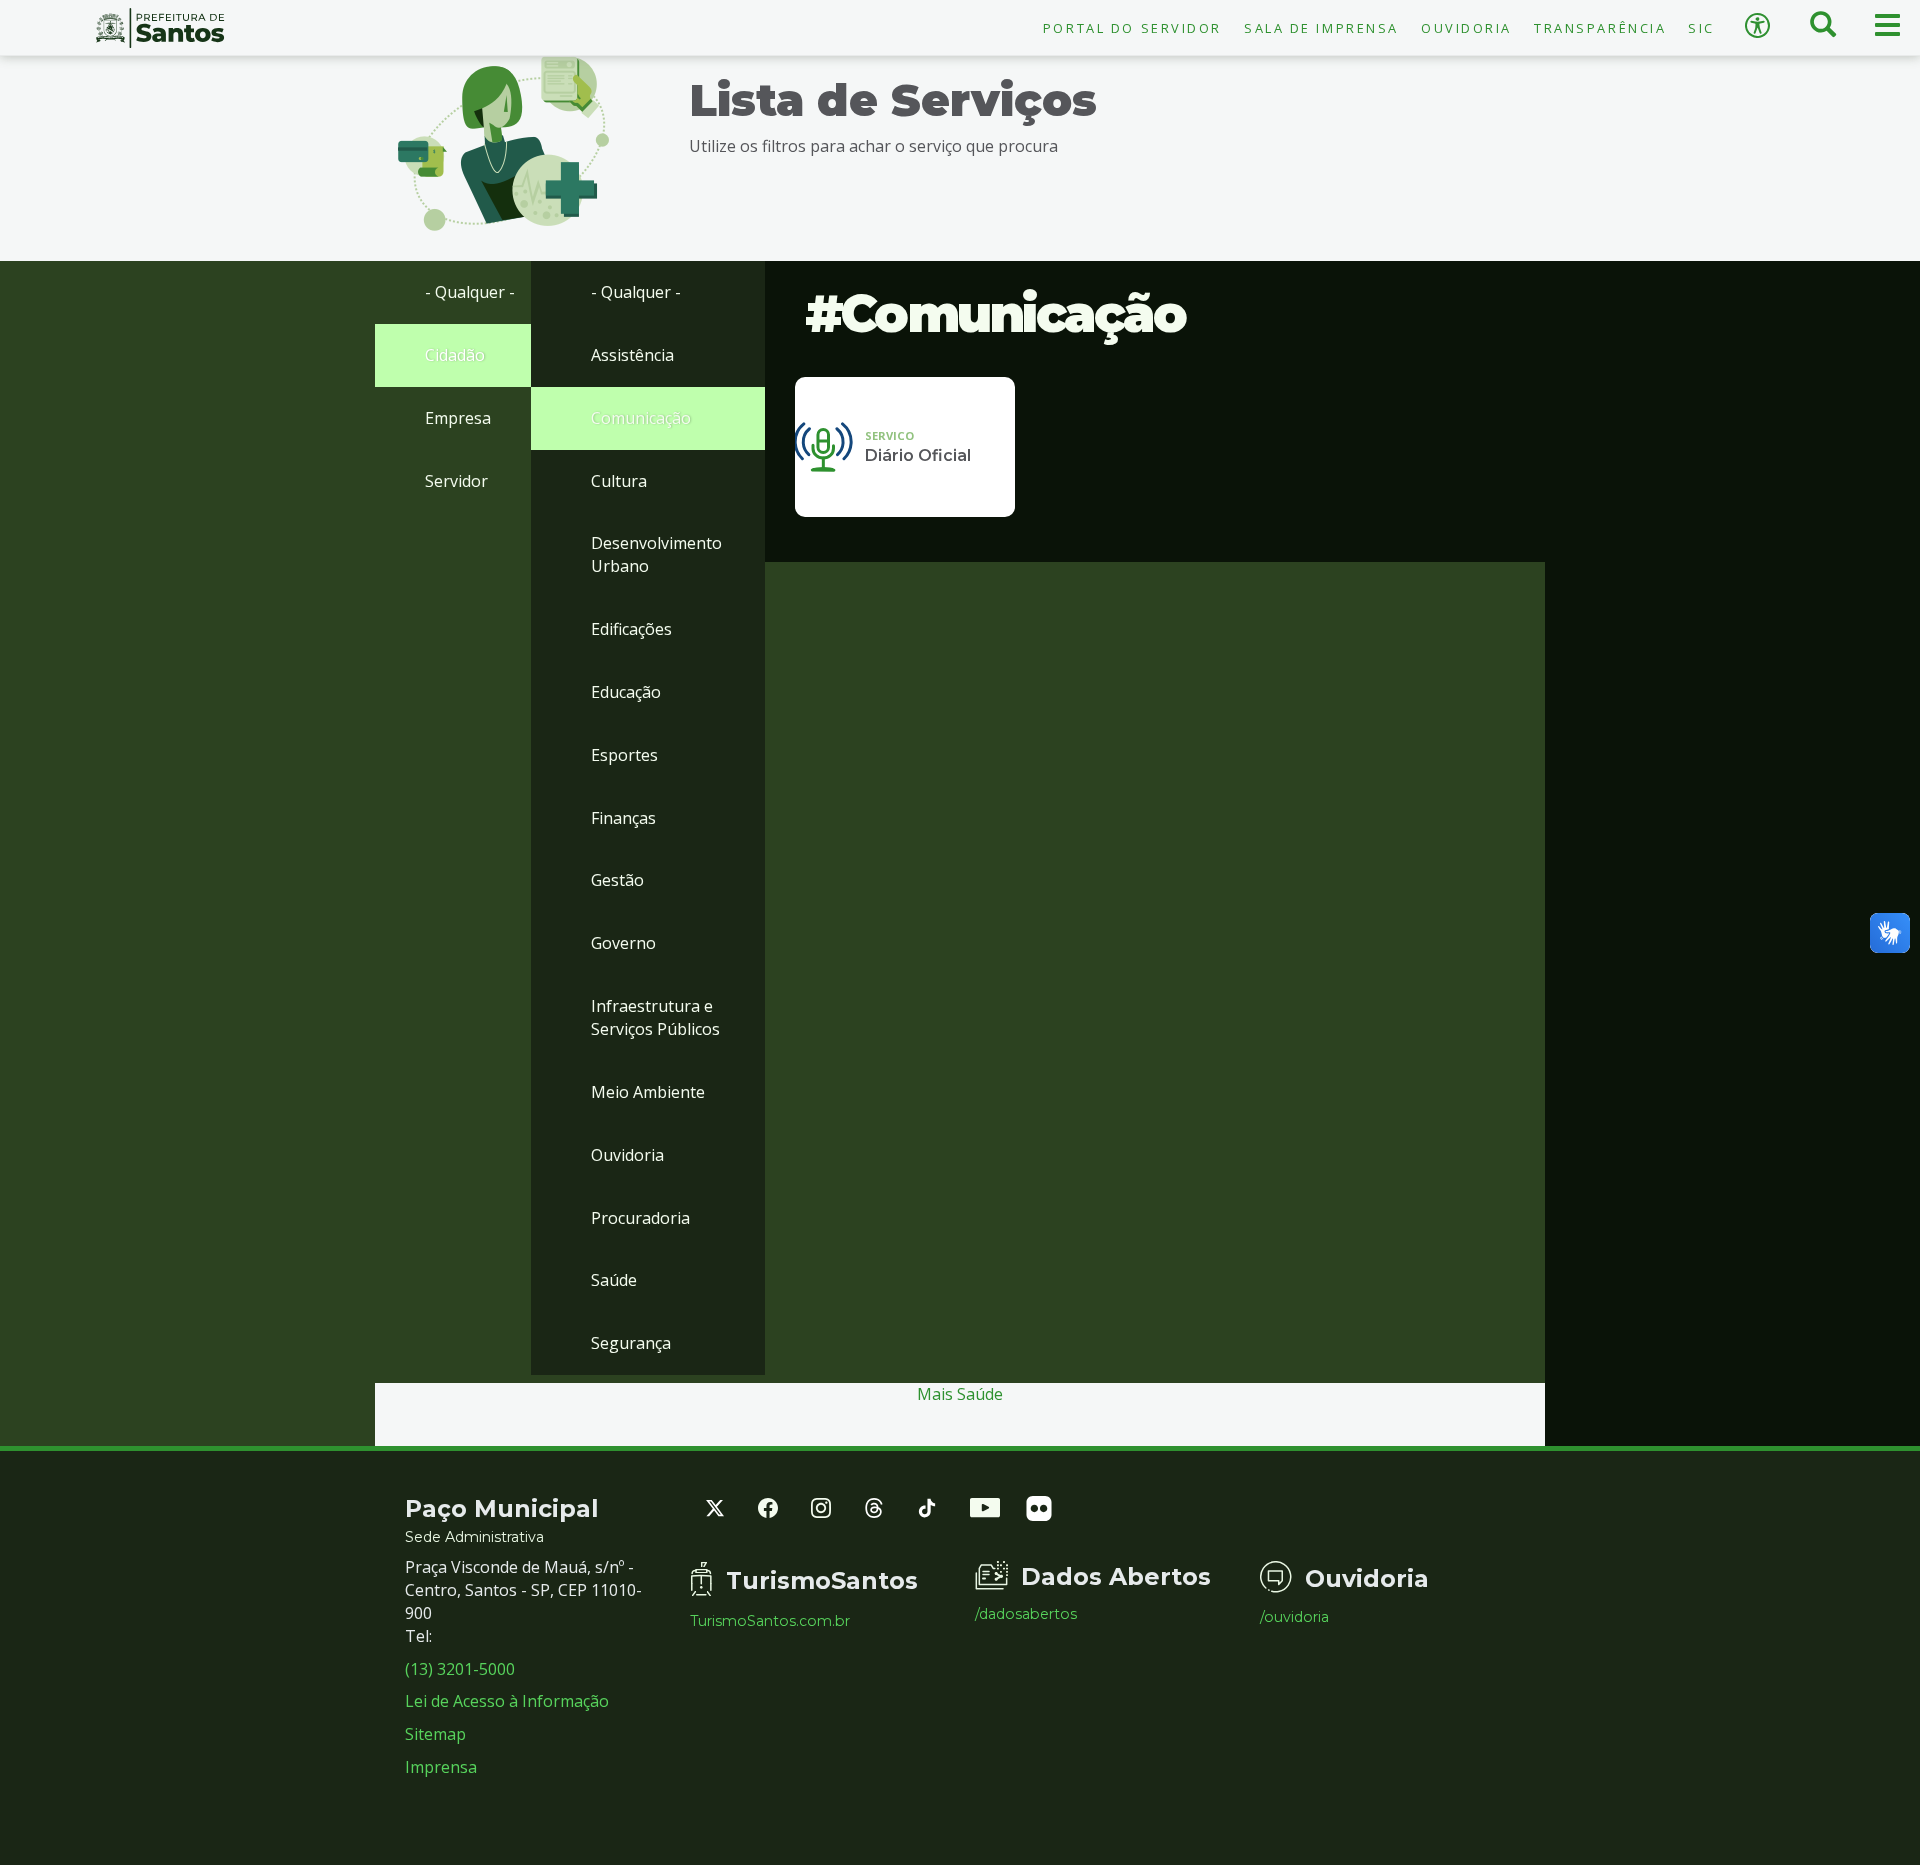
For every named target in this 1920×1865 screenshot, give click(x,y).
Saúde (614, 1280)
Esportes (624, 755)
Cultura (619, 481)
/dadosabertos (1026, 1614)
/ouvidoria (1294, 1617)
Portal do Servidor (1132, 28)
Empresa (458, 418)
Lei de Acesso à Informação (507, 1701)
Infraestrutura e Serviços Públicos (655, 1017)
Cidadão (455, 355)
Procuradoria (640, 1218)
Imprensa (441, 1767)
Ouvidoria (1466, 28)
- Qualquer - (470, 292)
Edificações (631, 629)
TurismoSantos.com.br (770, 1621)
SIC (1701, 28)
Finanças (623, 818)
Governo (623, 943)
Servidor (456, 481)
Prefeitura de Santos (160, 28)
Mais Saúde (960, 1394)
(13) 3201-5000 (460, 1669)
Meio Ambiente (648, 1092)
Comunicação (641, 418)
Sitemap (435, 1734)
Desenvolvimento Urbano (656, 554)
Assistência (632, 355)
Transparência (1600, 28)
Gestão (617, 880)
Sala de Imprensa (1321, 28)
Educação (626, 692)
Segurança (631, 1343)
